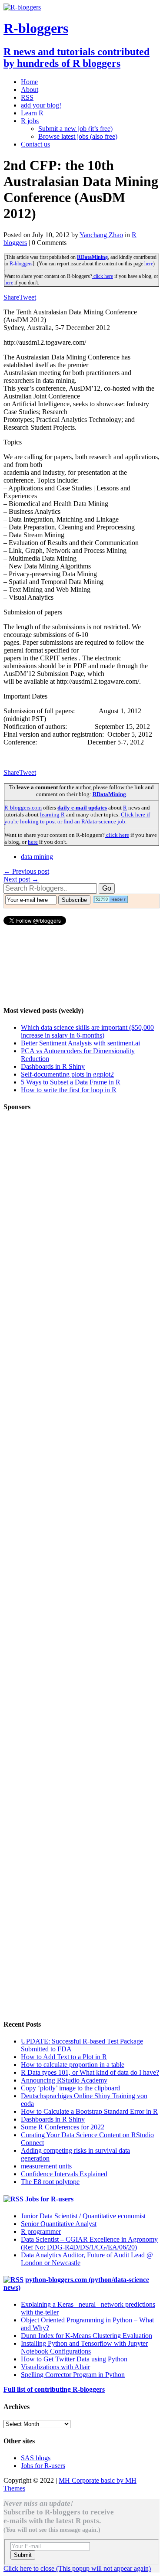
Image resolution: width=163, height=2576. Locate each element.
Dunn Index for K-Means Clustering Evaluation (86, 2336)
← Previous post (26, 871)
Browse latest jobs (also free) (78, 136)
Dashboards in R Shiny (53, 1066)
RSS (27, 97)
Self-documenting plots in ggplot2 (67, 1074)
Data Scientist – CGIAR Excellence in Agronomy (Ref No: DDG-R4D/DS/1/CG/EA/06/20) (89, 2243)
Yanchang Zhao (101, 235)
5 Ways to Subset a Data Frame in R (71, 1082)
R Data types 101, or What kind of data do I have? (90, 2072)
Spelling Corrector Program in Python (73, 2375)
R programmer (41, 2232)
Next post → (21, 879)
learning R (52, 815)
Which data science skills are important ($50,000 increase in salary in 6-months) (87, 1031)
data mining (37, 857)
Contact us (35, 144)
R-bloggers (21, 264)
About (30, 90)
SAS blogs (36, 2458)
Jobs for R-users (49, 2199)
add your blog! (41, 105)
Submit (23, 2555)
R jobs (30, 121)
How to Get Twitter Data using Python (74, 2359)
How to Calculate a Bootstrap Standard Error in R (89, 2111)
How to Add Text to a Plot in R (64, 2057)
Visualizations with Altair (55, 2367)
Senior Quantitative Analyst (59, 2224)
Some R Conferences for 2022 (63, 2127)
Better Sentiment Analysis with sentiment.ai (80, 1043)
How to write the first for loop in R (69, 1090)
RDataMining (92, 257)
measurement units (46, 2166)
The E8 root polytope (50, 2182)
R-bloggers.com (23, 808)
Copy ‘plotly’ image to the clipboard (70, 2088)
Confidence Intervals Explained (64, 2174)
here (149, 264)
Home (29, 82)
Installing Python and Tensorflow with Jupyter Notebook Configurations (84, 2347)
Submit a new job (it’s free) (75, 129)
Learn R (32, 113)
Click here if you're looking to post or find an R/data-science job (77, 818)
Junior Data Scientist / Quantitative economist (83, 2216)
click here (103, 276)
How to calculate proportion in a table (73, 2065)
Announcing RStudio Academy (64, 2080)
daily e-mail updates (82, 808)
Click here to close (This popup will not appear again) (77, 2568)
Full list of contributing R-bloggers (54, 2389)
